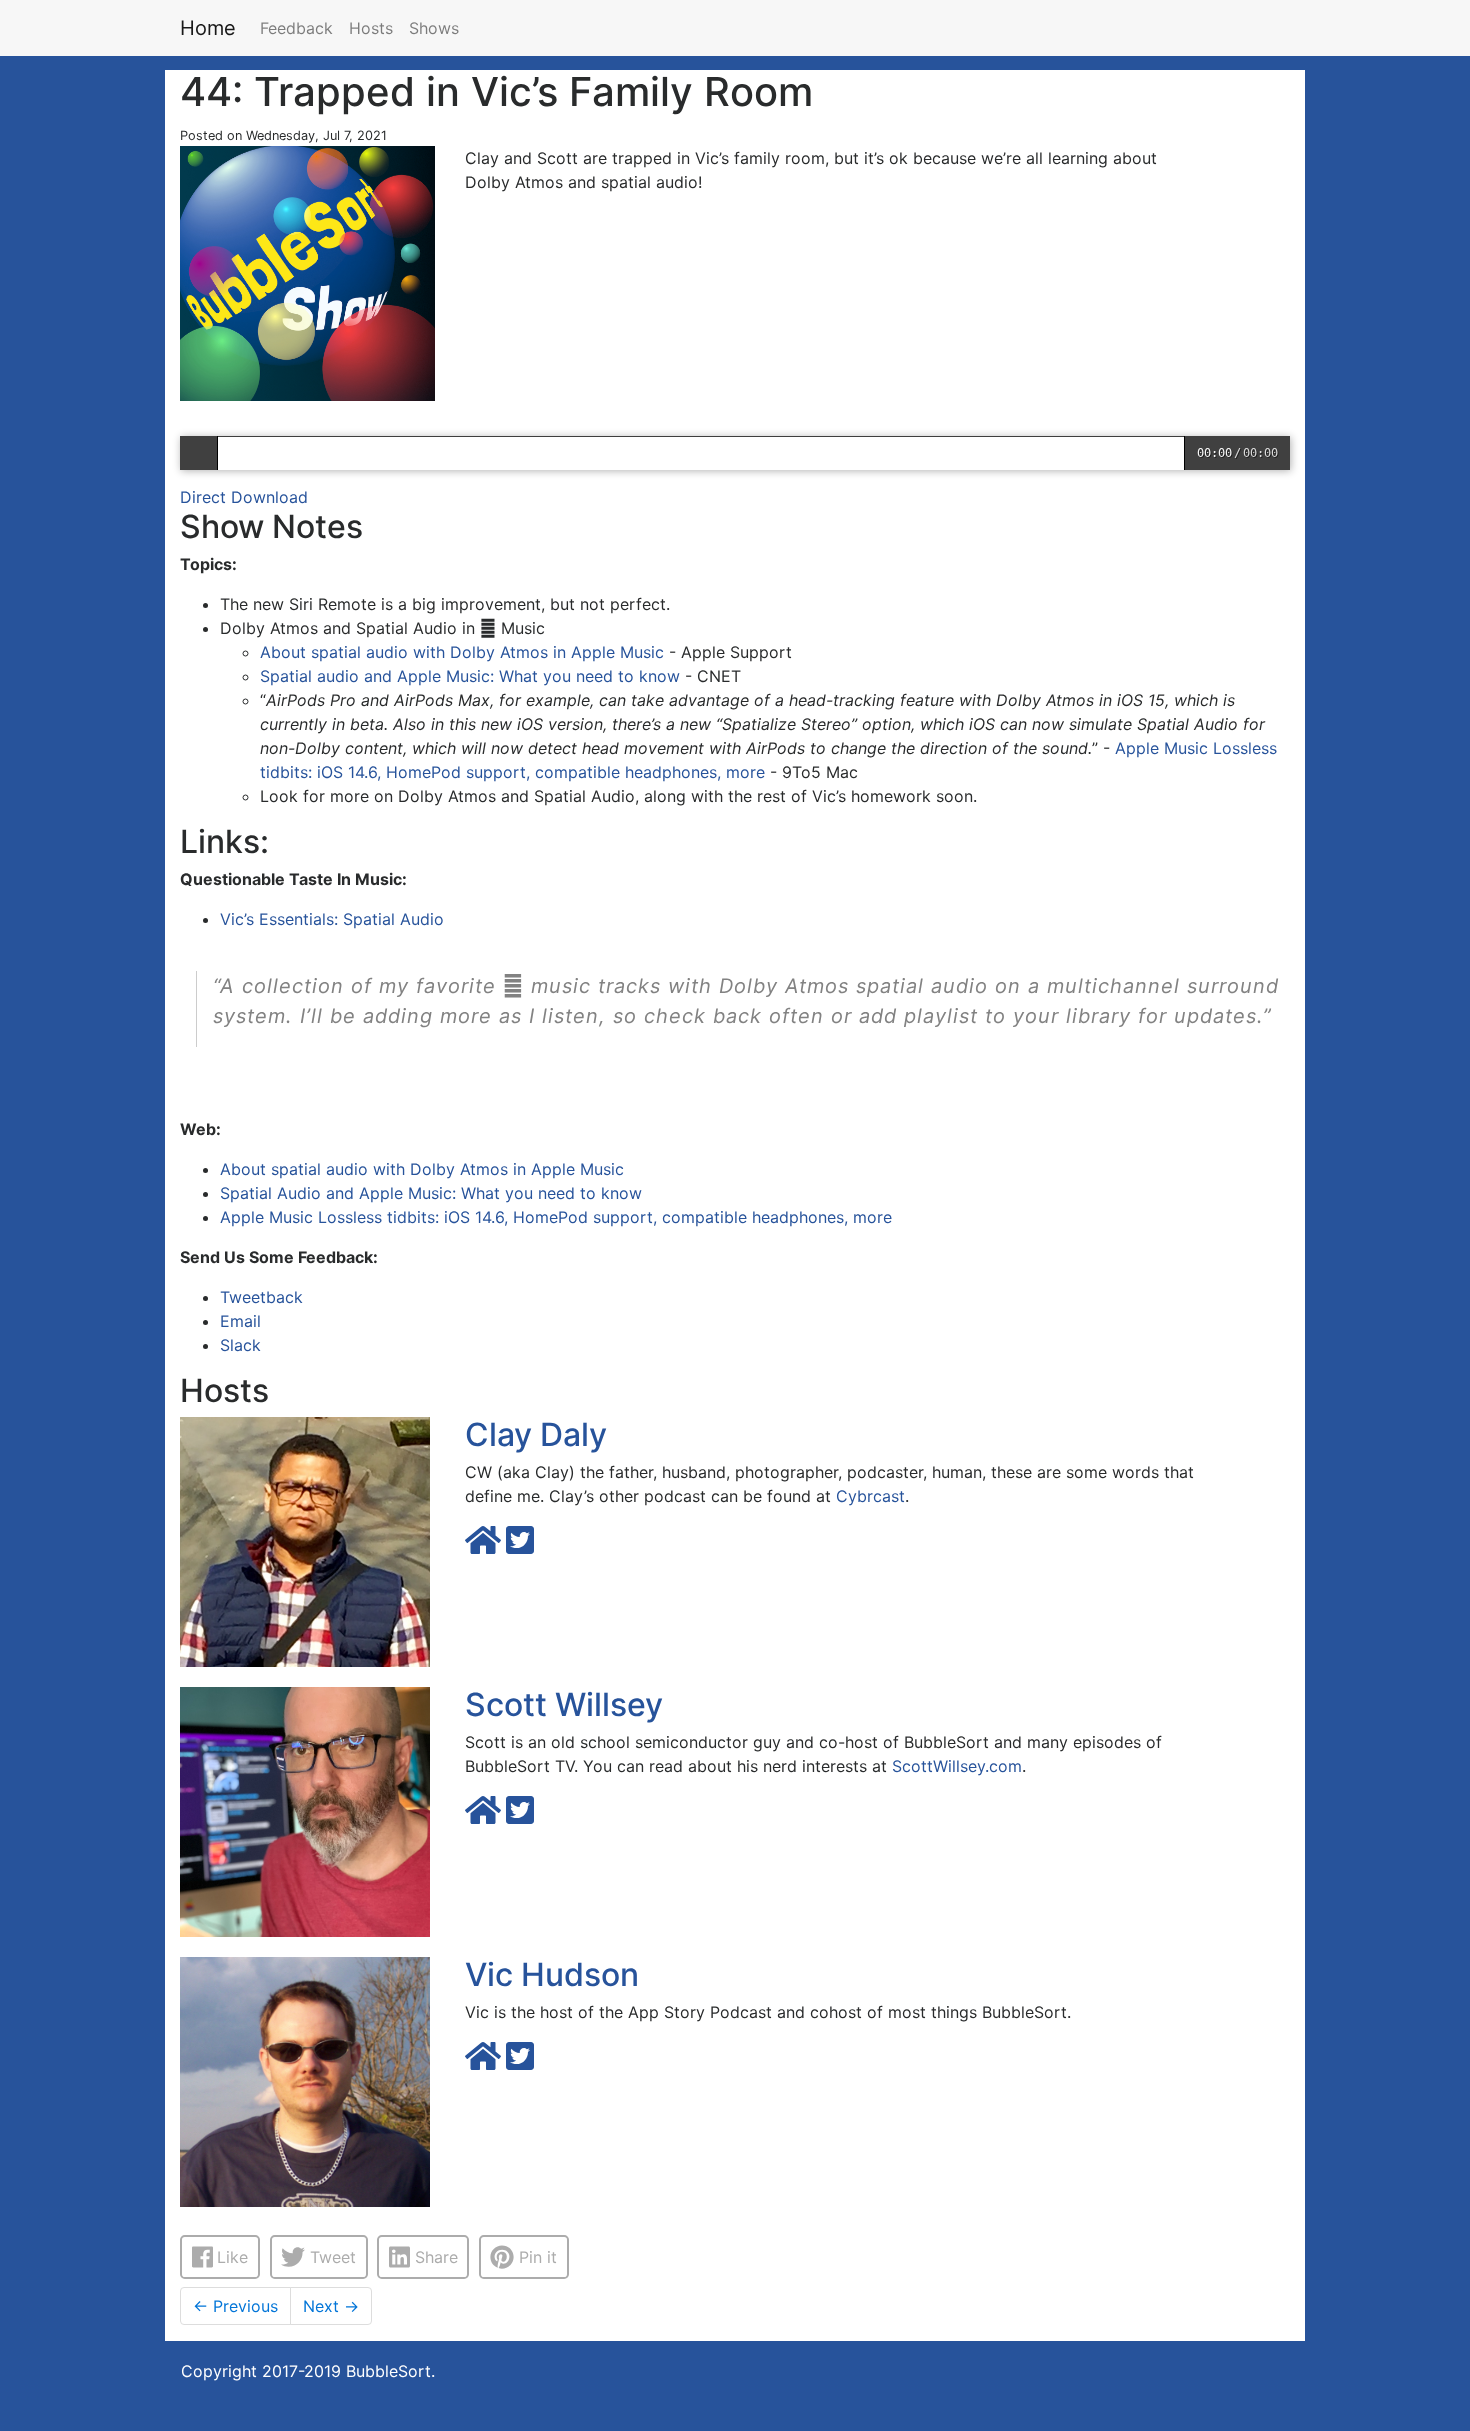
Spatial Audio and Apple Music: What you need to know (431, 1193)
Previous (235, 2306)
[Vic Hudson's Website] (485, 2062)
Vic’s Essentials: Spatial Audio (332, 919)
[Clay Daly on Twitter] (520, 1546)
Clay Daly (536, 1434)
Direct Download (244, 497)
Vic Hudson (552, 1974)
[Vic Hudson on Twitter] (520, 2062)
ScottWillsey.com (957, 1766)
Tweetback (261, 1297)
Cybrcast (870, 1496)
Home (208, 28)
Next (331, 2306)
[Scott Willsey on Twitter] (520, 1816)
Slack (240, 1345)
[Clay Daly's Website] (485, 1546)
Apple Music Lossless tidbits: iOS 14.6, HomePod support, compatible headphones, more (556, 1217)
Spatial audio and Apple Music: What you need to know (470, 676)
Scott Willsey (564, 1704)
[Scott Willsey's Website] (485, 1816)
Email (240, 1321)
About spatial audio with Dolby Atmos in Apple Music (462, 652)
